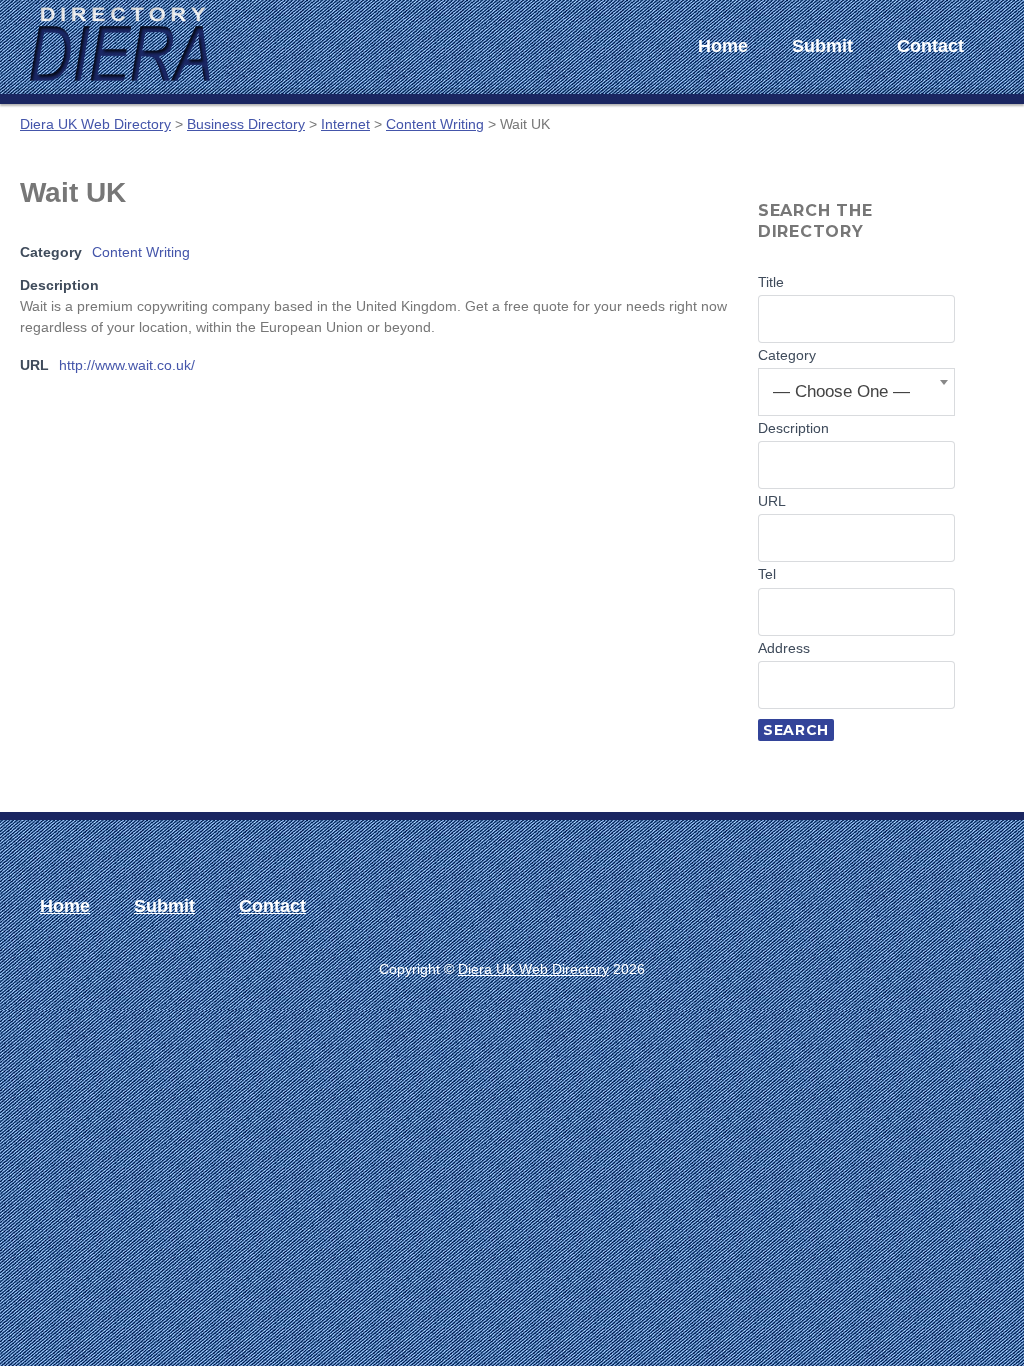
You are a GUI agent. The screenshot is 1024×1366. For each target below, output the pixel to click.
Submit (822, 46)
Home (723, 46)
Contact (930, 46)
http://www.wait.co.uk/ (127, 365)
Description (793, 428)
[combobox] (856, 392)
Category (787, 355)
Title (771, 282)
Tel (767, 574)
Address (784, 648)
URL (772, 501)
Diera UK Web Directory (533, 969)
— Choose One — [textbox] (841, 391)
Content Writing (141, 252)
